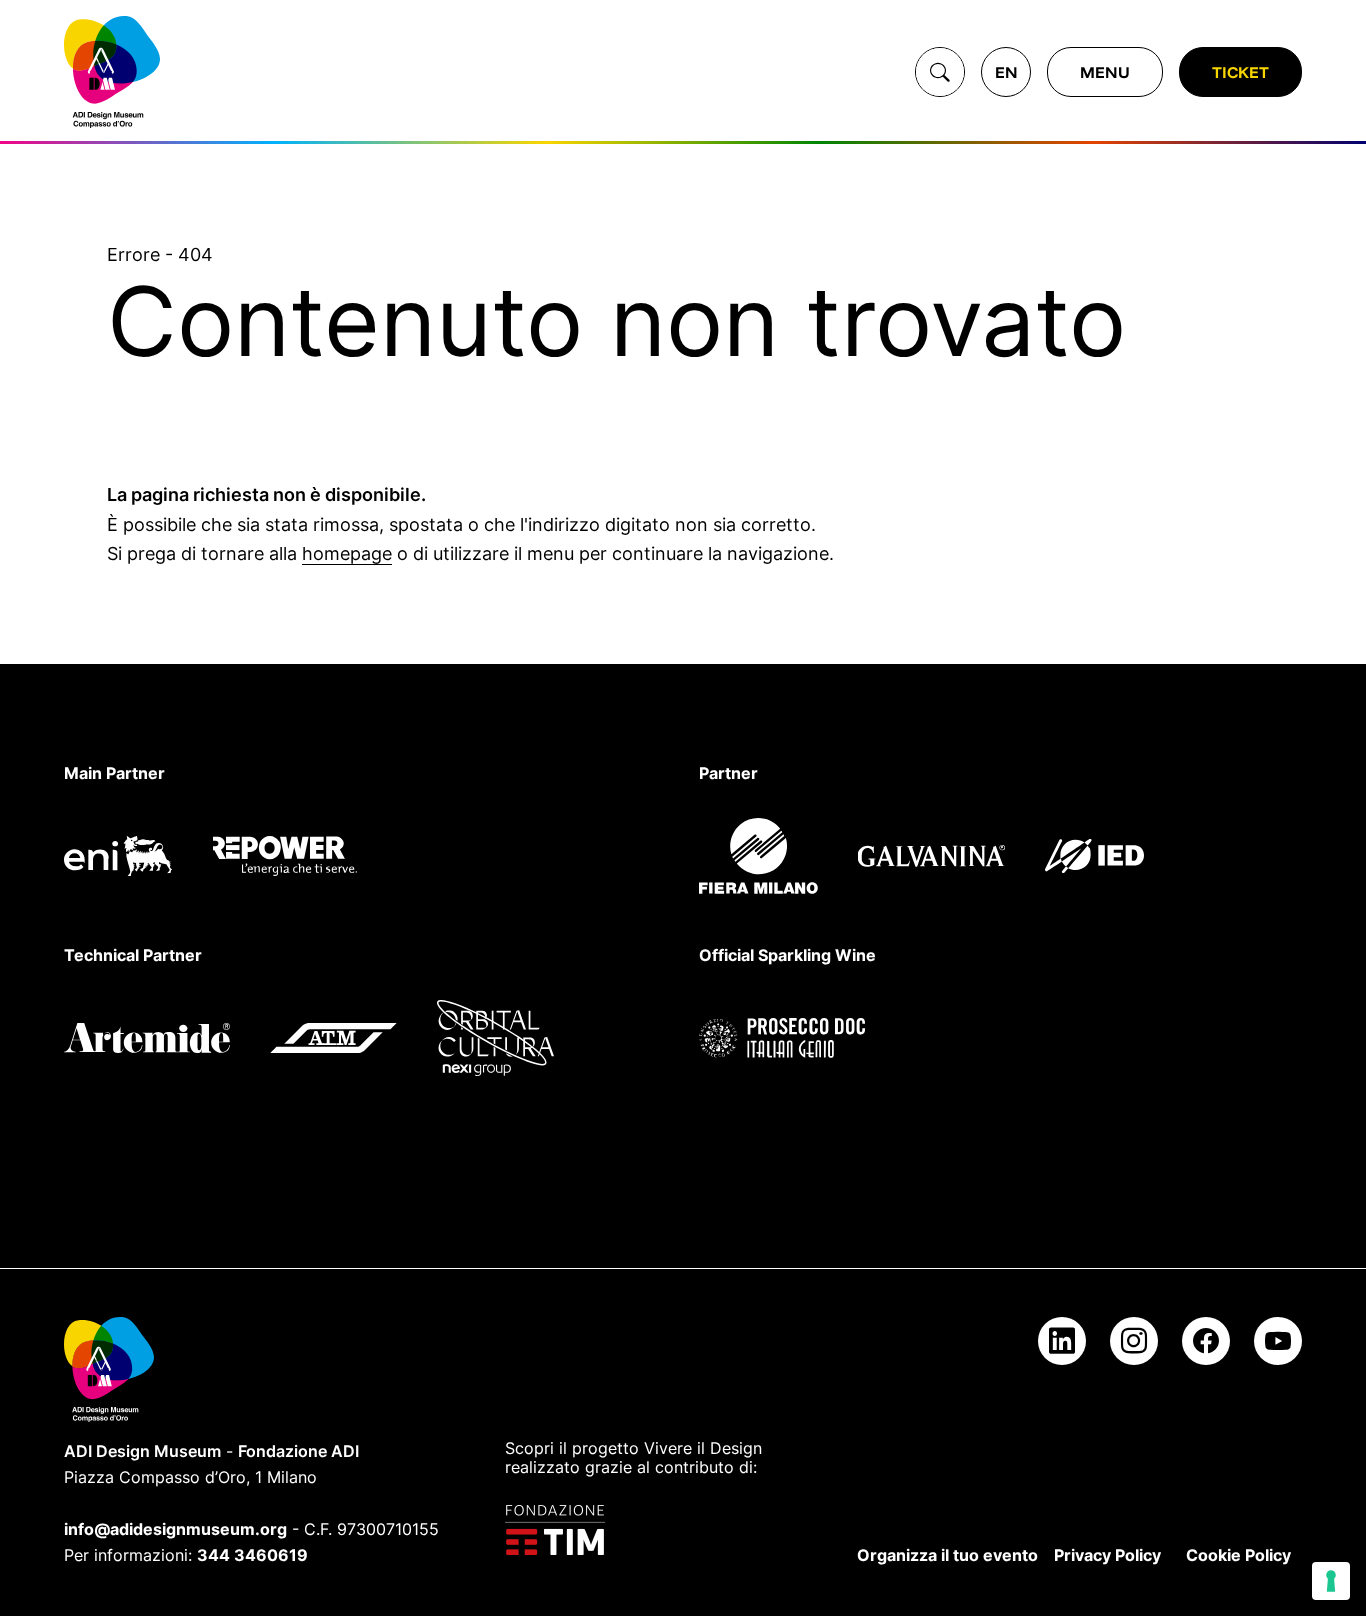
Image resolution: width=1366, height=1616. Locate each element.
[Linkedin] (1062, 1341)
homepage (347, 553)
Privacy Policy (1107, 1555)
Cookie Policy (1238, 1555)
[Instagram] (1134, 1341)
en (1006, 72)
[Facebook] (1206, 1341)
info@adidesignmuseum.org (175, 1529)
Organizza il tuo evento (947, 1555)
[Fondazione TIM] (648, 1530)
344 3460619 (252, 1555)
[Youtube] (1278, 1341)
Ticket (1240, 72)
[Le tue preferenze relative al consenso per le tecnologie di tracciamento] (1331, 1581)
